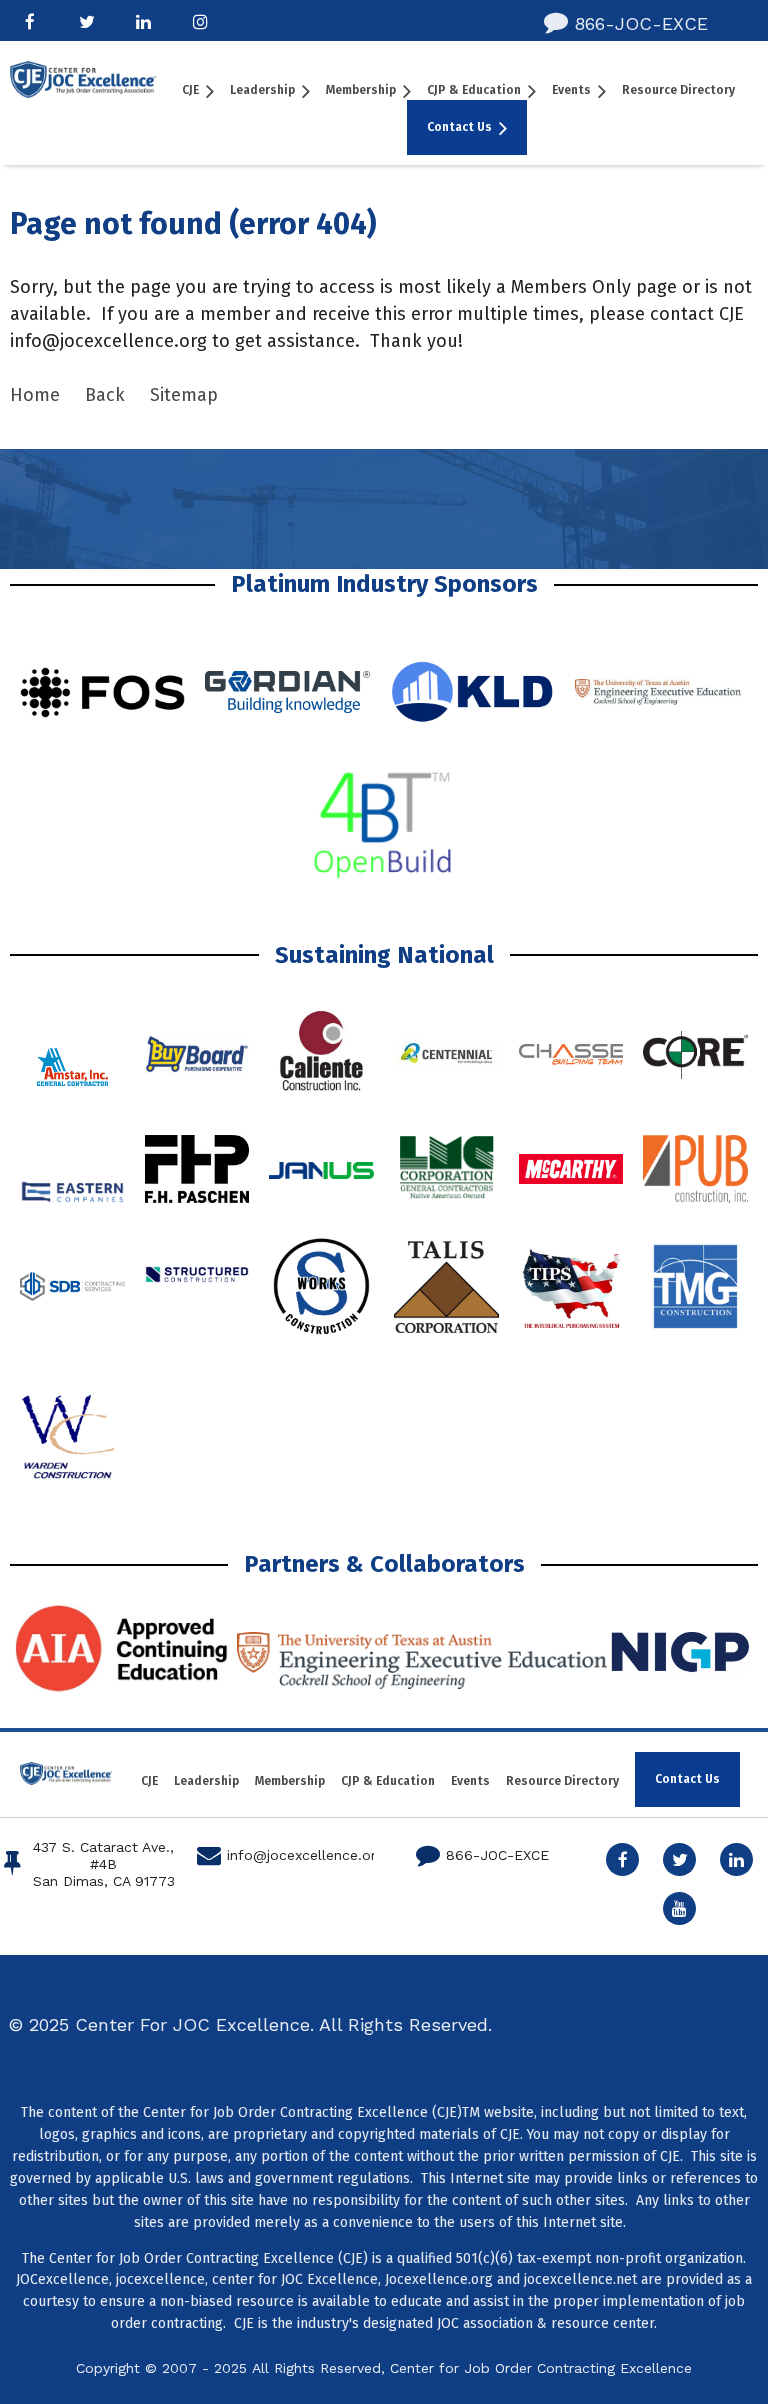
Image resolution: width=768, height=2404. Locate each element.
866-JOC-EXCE (626, 22)
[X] (86, 21)
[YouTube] (679, 1908)
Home (35, 395)
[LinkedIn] (143, 21)
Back (105, 395)
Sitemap (184, 395)
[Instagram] (200, 21)
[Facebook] (29, 21)
